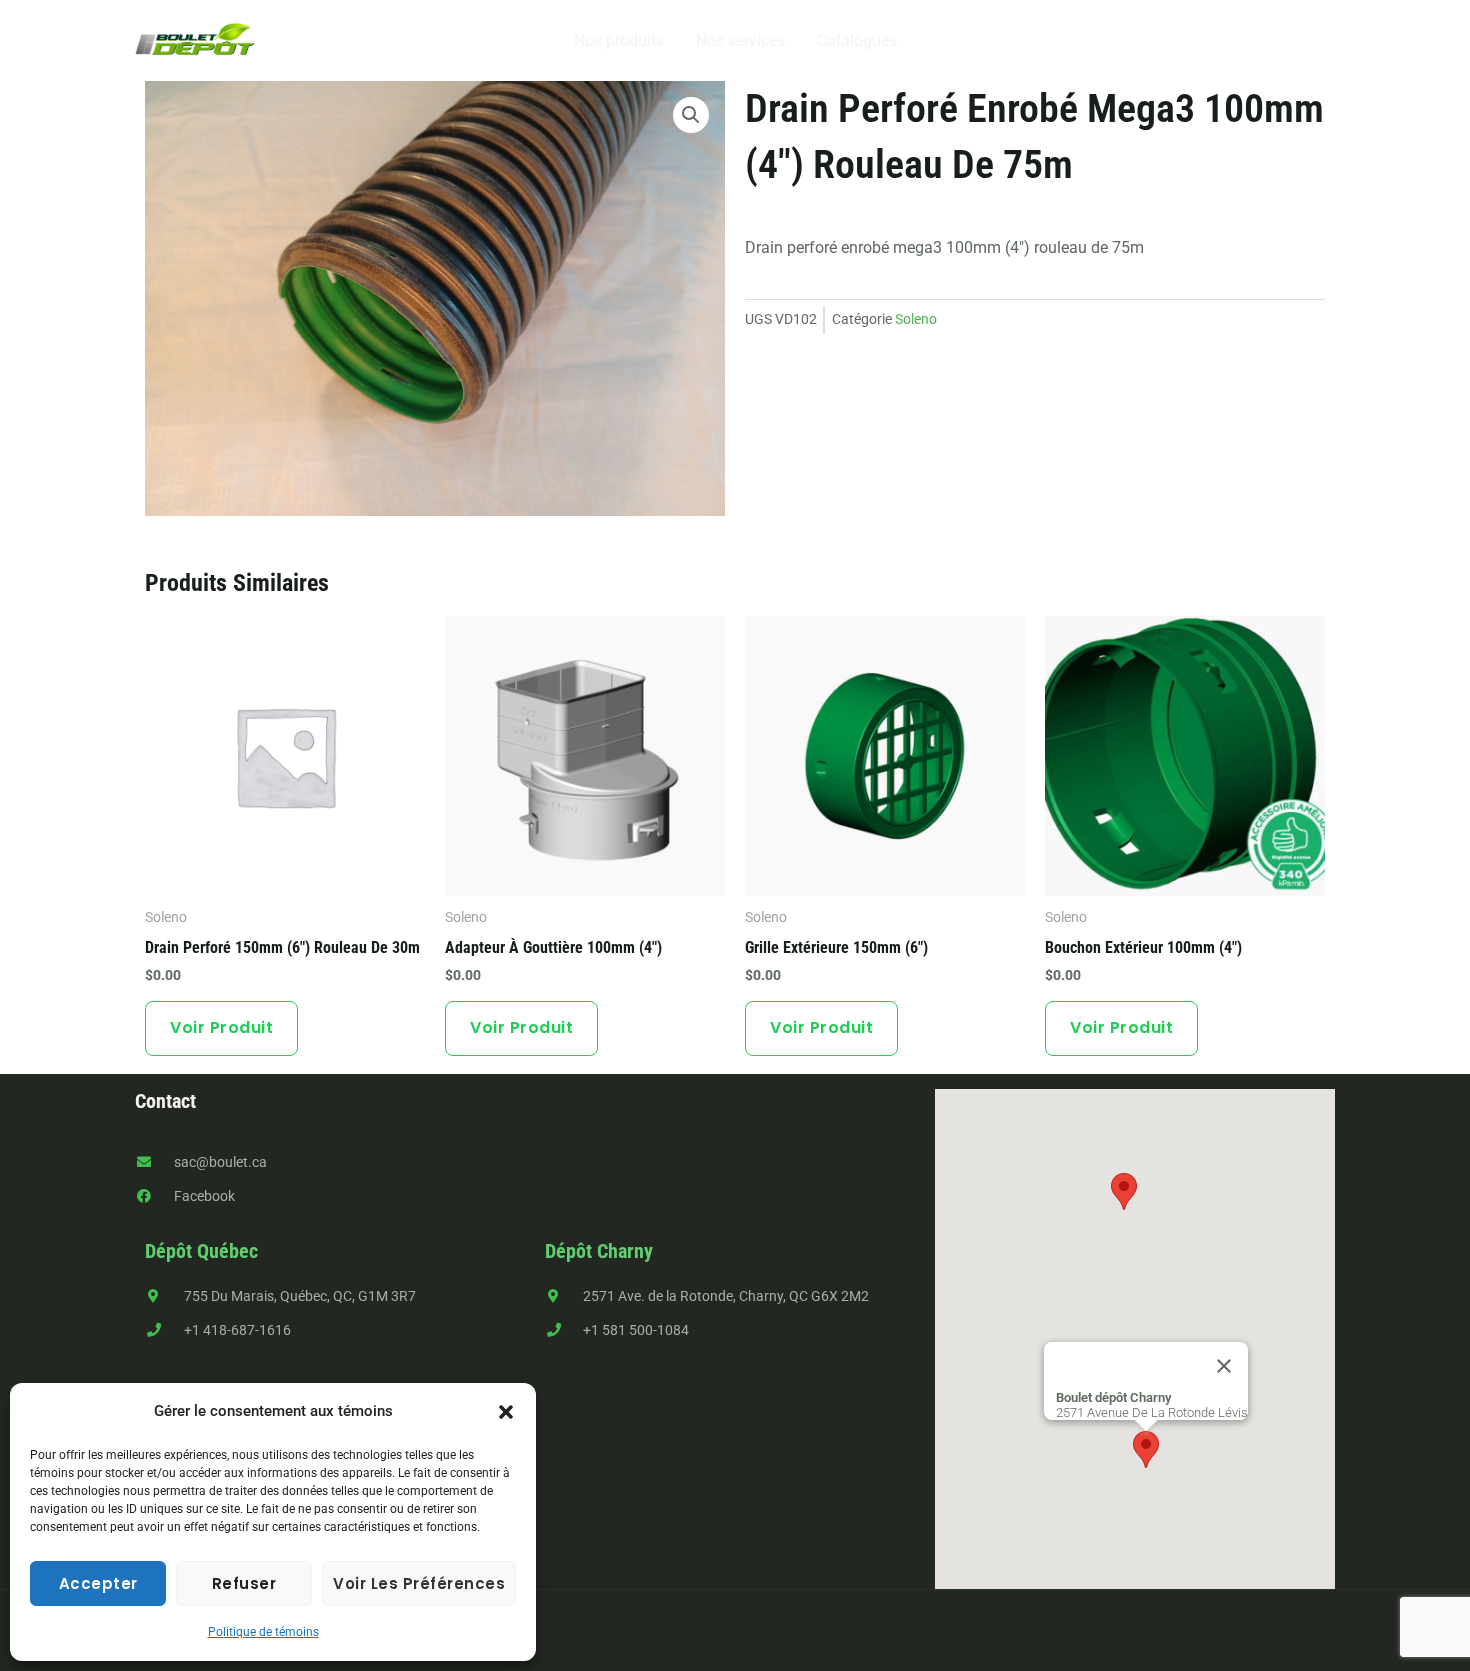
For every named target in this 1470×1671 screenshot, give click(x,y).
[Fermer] (1224, 1366)
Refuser (244, 1583)
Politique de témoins (263, 1632)
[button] (506, 1412)
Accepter (98, 1583)
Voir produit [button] (221, 1027)
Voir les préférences (419, 1583)
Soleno (916, 319)
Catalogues (857, 40)
